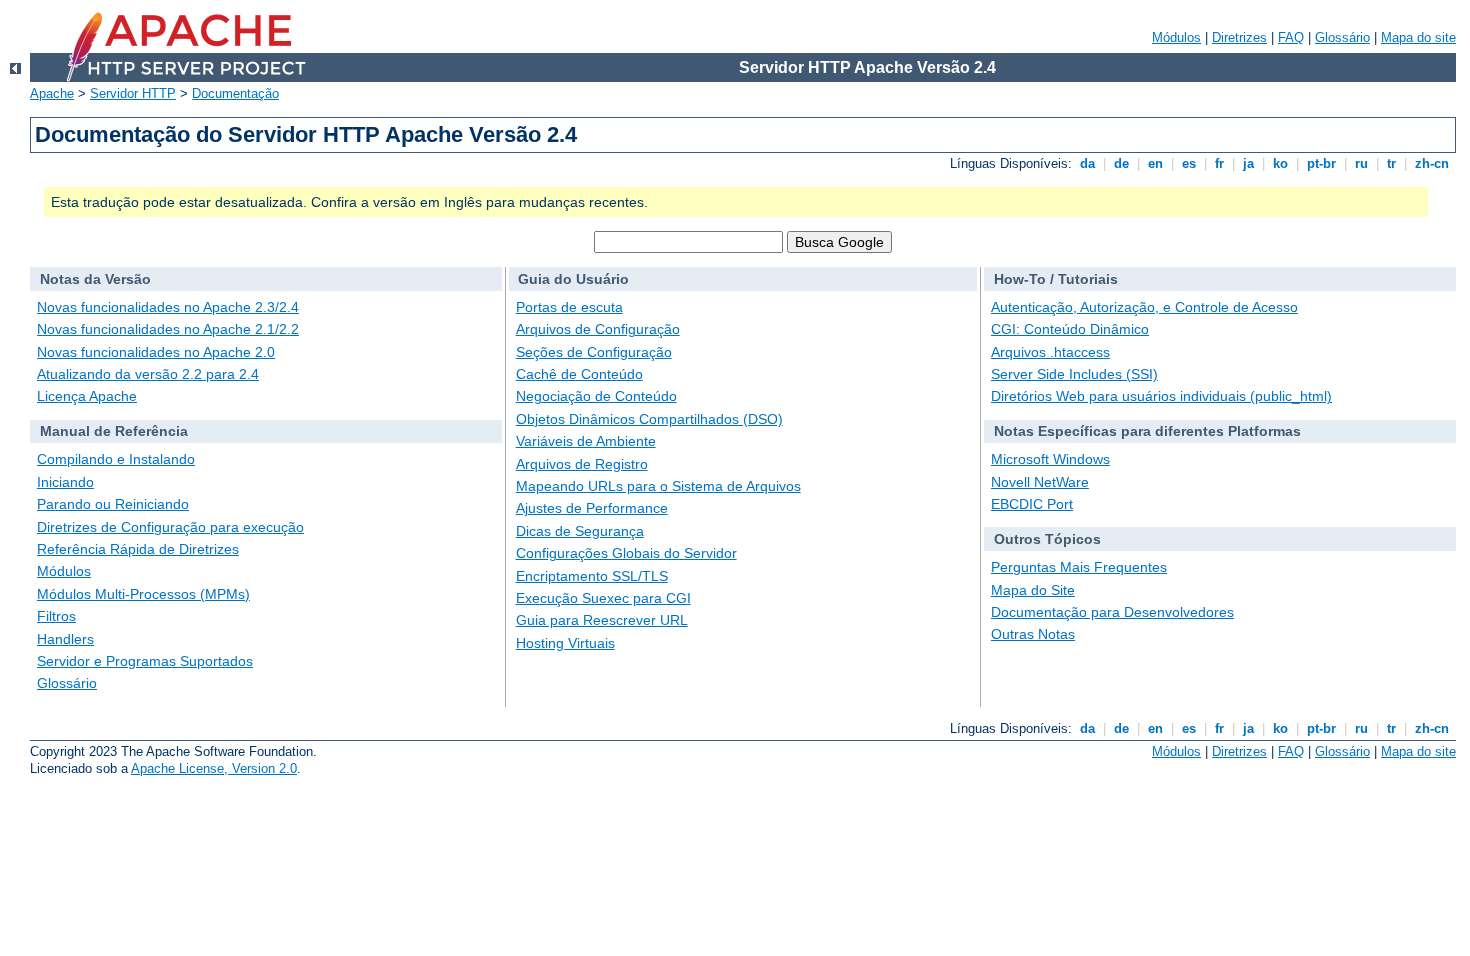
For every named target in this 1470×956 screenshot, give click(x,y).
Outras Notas (1033, 634)
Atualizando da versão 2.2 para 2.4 (148, 374)
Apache (52, 93)
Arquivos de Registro (582, 464)
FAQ (1291, 37)
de (1121, 163)
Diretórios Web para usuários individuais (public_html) (1161, 396)
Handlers (65, 639)
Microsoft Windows (1050, 459)
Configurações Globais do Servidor (626, 553)
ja (1248, 163)
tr (1391, 163)
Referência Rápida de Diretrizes (138, 549)
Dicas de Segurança (580, 531)
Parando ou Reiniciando (113, 504)
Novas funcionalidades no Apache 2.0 (156, 352)
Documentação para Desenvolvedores (1112, 612)
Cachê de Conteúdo (579, 374)
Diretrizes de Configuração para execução (170, 527)
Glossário (1342, 37)
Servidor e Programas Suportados (145, 661)
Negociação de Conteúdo (596, 396)
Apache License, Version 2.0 (214, 768)
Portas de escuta (569, 307)
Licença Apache (87, 396)
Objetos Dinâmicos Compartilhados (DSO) (649, 419)
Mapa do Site (1033, 590)
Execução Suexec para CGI (603, 598)
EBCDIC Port (1032, 504)
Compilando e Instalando (116, 459)
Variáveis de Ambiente (586, 441)
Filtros (56, 616)
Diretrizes (1239, 37)
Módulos (1176, 37)
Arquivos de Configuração (598, 329)
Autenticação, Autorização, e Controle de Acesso (1144, 307)
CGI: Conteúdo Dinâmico (1070, 329)
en (1155, 163)
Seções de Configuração (594, 352)
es (1189, 163)
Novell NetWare (1040, 482)
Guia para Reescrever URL (602, 620)
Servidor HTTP (133, 93)
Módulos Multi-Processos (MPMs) (143, 594)
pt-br (1321, 163)
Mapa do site (1418, 37)
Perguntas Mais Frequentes (1079, 567)
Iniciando (65, 482)
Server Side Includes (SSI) (1074, 374)
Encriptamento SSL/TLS (592, 576)
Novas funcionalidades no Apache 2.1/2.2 (168, 329)
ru (1361, 163)
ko (1280, 163)
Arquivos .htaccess (1050, 352)
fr (1219, 163)
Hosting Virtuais (565, 643)
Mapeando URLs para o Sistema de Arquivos (658, 486)
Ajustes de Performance (592, 508)
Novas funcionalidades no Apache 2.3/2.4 (168, 307)
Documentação (235, 93)
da (1087, 163)
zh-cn (1432, 163)
